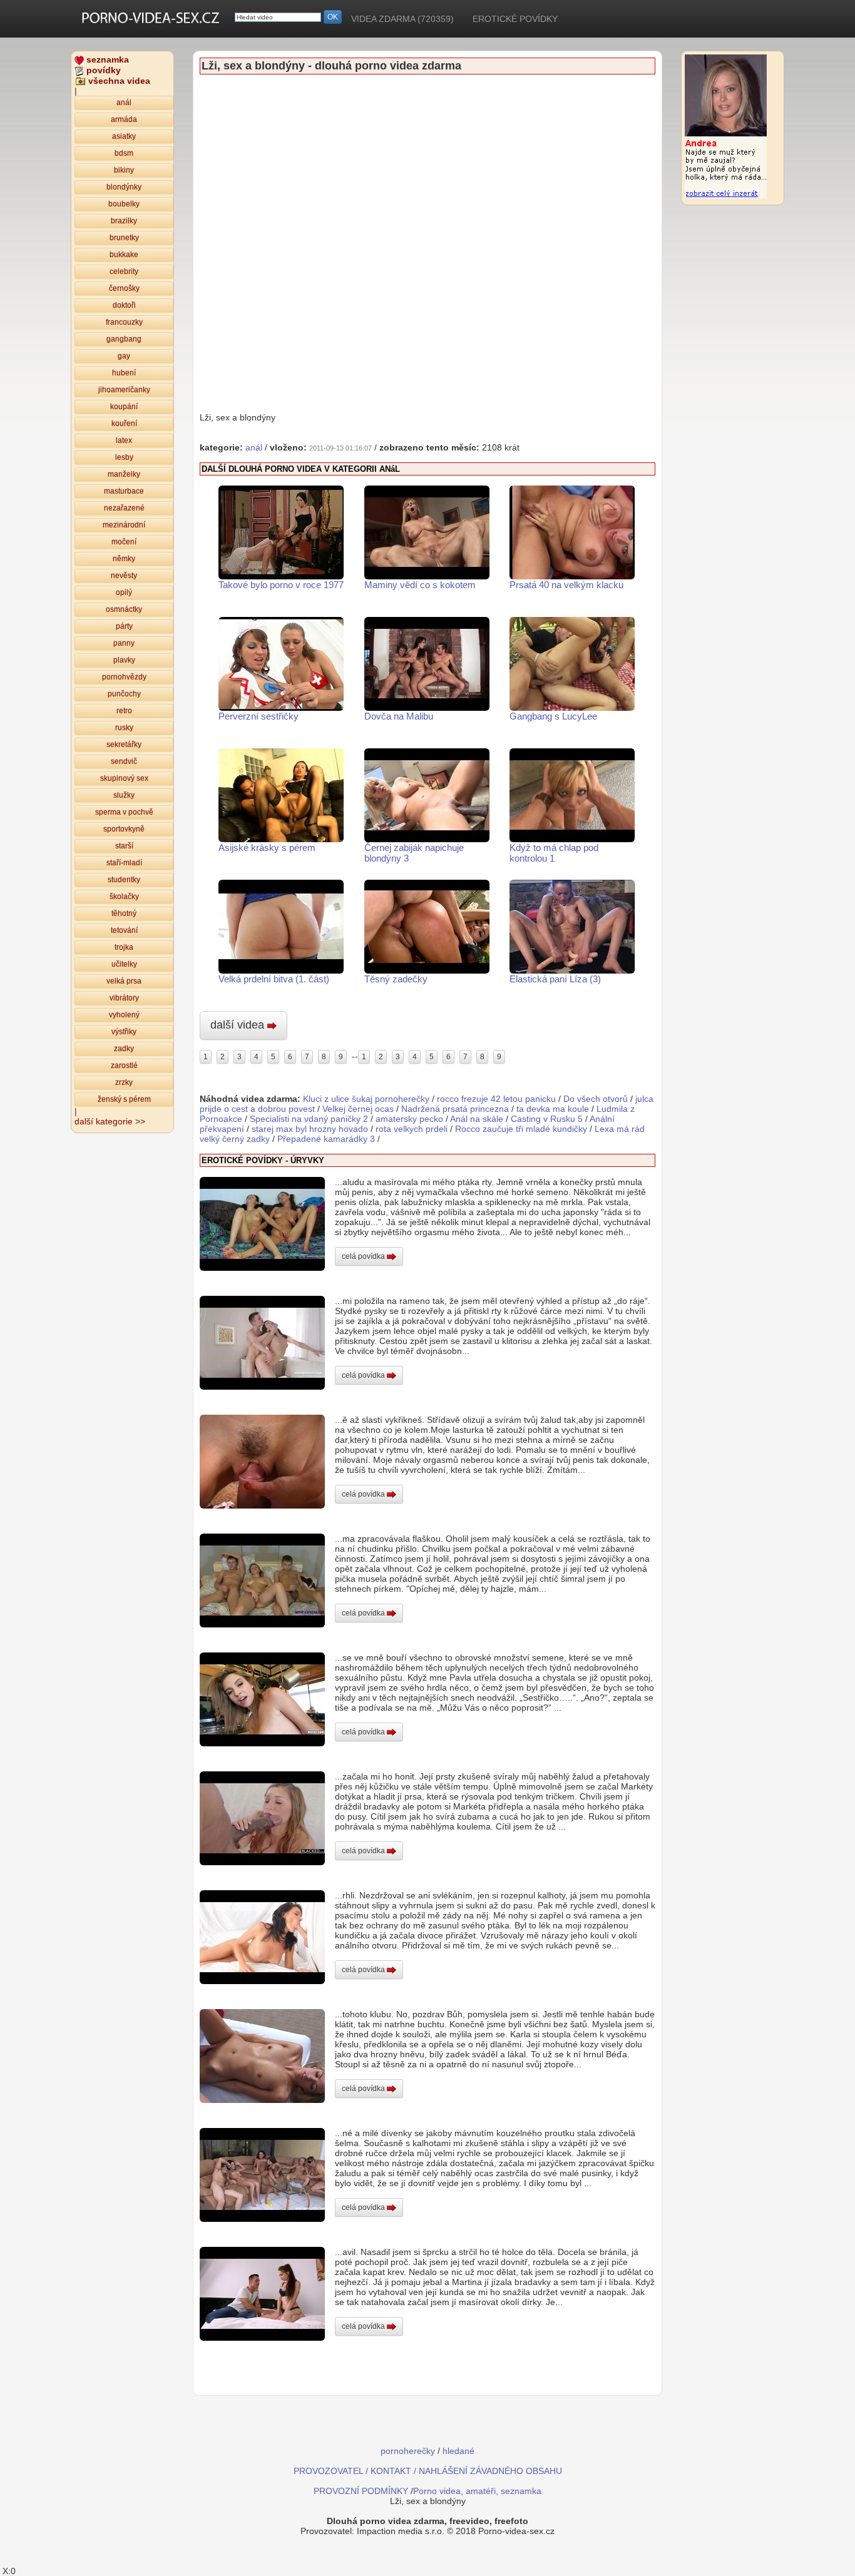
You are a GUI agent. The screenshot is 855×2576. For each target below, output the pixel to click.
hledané (458, 2451)
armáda (124, 120)
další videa (239, 1025)
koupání (124, 407)
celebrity (124, 272)
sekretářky (124, 745)
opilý (124, 593)
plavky (124, 660)
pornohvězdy (124, 677)
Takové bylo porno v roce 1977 (281, 585)
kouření (124, 424)
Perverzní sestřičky (259, 716)
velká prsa (124, 981)
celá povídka (364, 1256)
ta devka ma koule (553, 1109)
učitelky (124, 964)
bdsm (124, 153)
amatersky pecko (409, 1119)
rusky (124, 728)
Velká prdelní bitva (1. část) (274, 979)
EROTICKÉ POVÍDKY (515, 19)
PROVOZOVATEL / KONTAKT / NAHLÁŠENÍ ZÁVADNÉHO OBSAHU (428, 2471)
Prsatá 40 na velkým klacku (566, 585)
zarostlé (124, 1066)
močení (124, 542)
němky (124, 559)
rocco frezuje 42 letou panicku (496, 1099)
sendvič (124, 761)
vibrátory (124, 998)
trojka (124, 947)
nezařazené (124, 508)
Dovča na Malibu (399, 716)
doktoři (124, 305)
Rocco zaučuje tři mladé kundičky (521, 1129)
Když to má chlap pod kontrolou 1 (554, 853)
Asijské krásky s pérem (267, 848)
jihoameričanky (124, 390)
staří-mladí (124, 863)
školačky (124, 897)
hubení (124, 373)
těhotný (124, 914)
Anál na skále (477, 1119)
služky (124, 795)
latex (124, 440)
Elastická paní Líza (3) (555, 979)
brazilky (124, 221)
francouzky (124, 322)
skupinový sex (124, 778)
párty (124, 626)
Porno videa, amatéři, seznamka (477, 2491)
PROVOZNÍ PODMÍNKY (361, 2491)
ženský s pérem (124, 1099)
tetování (124, 930)
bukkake (124, 255)
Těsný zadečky (396, 979)
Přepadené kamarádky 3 (326, 1139)
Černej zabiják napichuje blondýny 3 (414, 853)
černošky (124, 288)
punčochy (124, 694)
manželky (124, 474)
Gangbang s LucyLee (553, 716)
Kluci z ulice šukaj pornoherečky (366, 1099)
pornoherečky (408, 2451)
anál (124, 103)
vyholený (124, 1015)
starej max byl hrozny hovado (310, 1129)
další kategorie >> (110, 1121)
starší (124, 846)
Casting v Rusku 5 (547, 1119)
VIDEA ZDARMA (402, 19)
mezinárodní (124, 525)
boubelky (124, 204)
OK (333, 17)
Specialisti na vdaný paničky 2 (309, 1119)
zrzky (124, 1082)
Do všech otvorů (596, 1099)
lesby (124, 457)
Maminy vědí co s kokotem (420, 585)
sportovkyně (124, 829)
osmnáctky (124, 609)
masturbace (124, 491)
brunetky (124, 238)
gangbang (124, 339)
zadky (124, 1049)
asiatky (124, 136)
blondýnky (124, 187)
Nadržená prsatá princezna (455, 1109)
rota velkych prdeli (412, 1129)
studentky (124, 880)
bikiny (124, 170)
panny (124, 643)
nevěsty (124, 576)
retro (124, 711)
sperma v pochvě (124, 812)
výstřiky (124, 1032)
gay (124, 356)
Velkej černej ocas (358, 1109)
